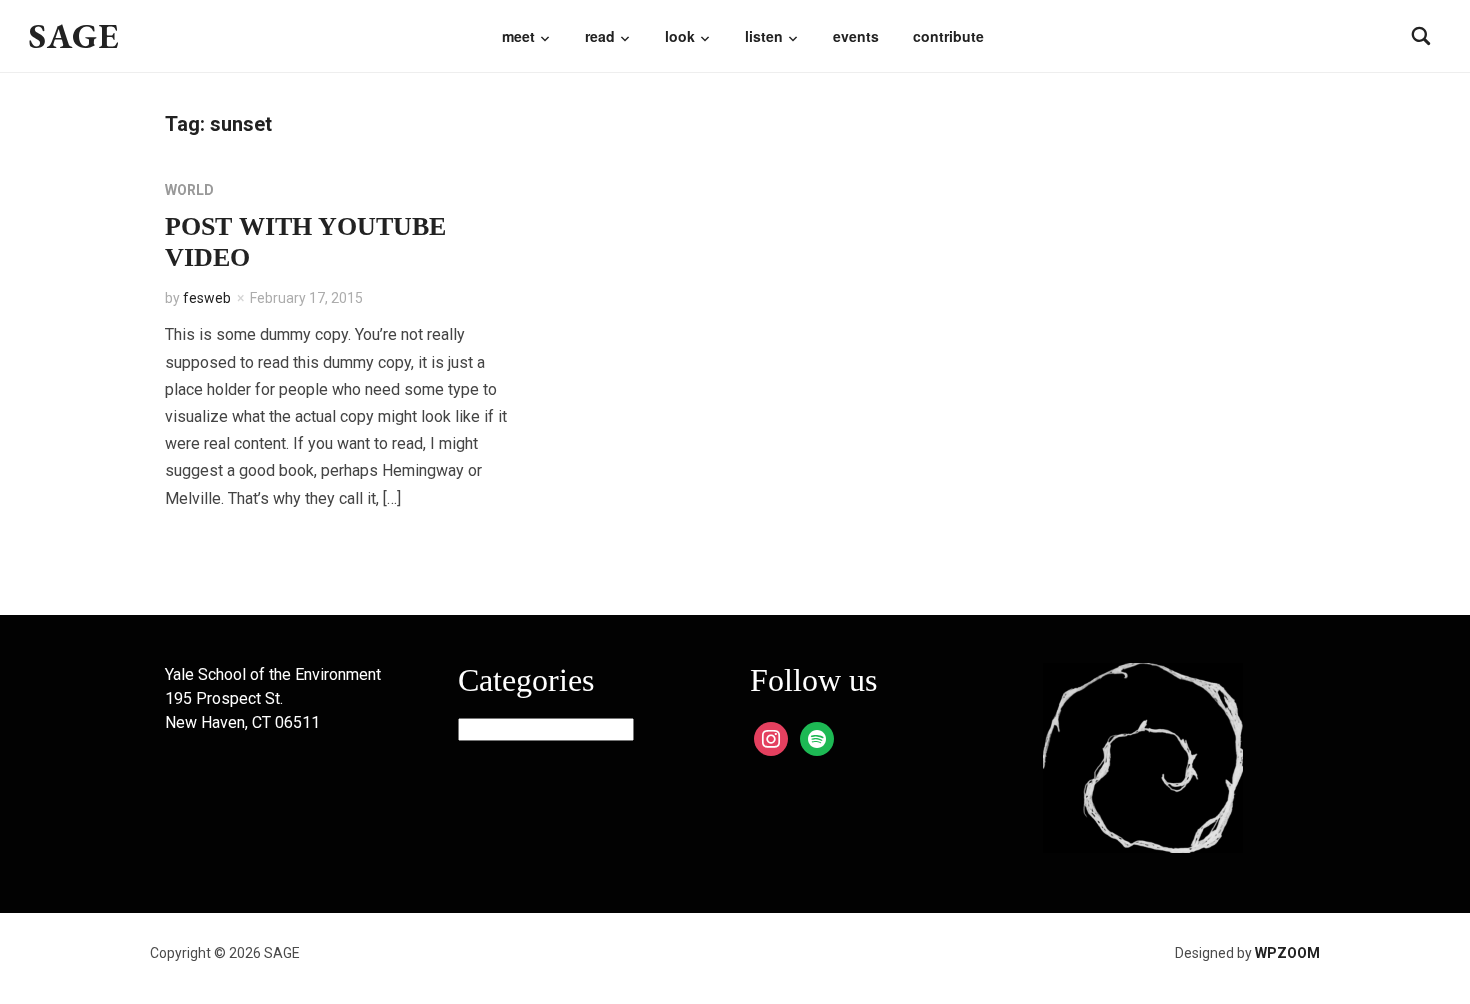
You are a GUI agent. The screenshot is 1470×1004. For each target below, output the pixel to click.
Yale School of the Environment (273, 674)
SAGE (74, 35)
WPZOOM (1287, 953)
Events (856, 36)
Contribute (948, 36)
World (189, 190)
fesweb (207, 298)
